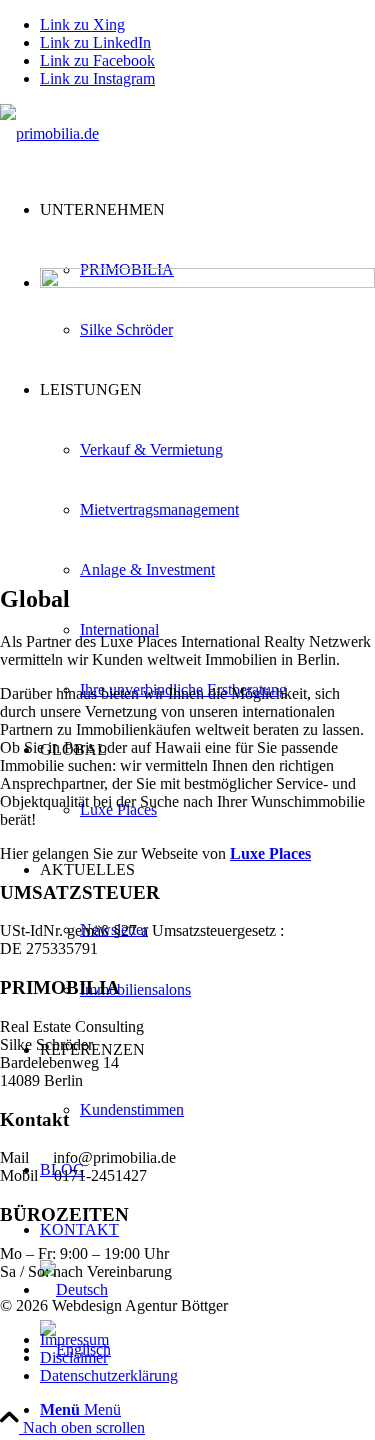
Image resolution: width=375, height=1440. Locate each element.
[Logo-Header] (49, 133)
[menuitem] (207, 540)
